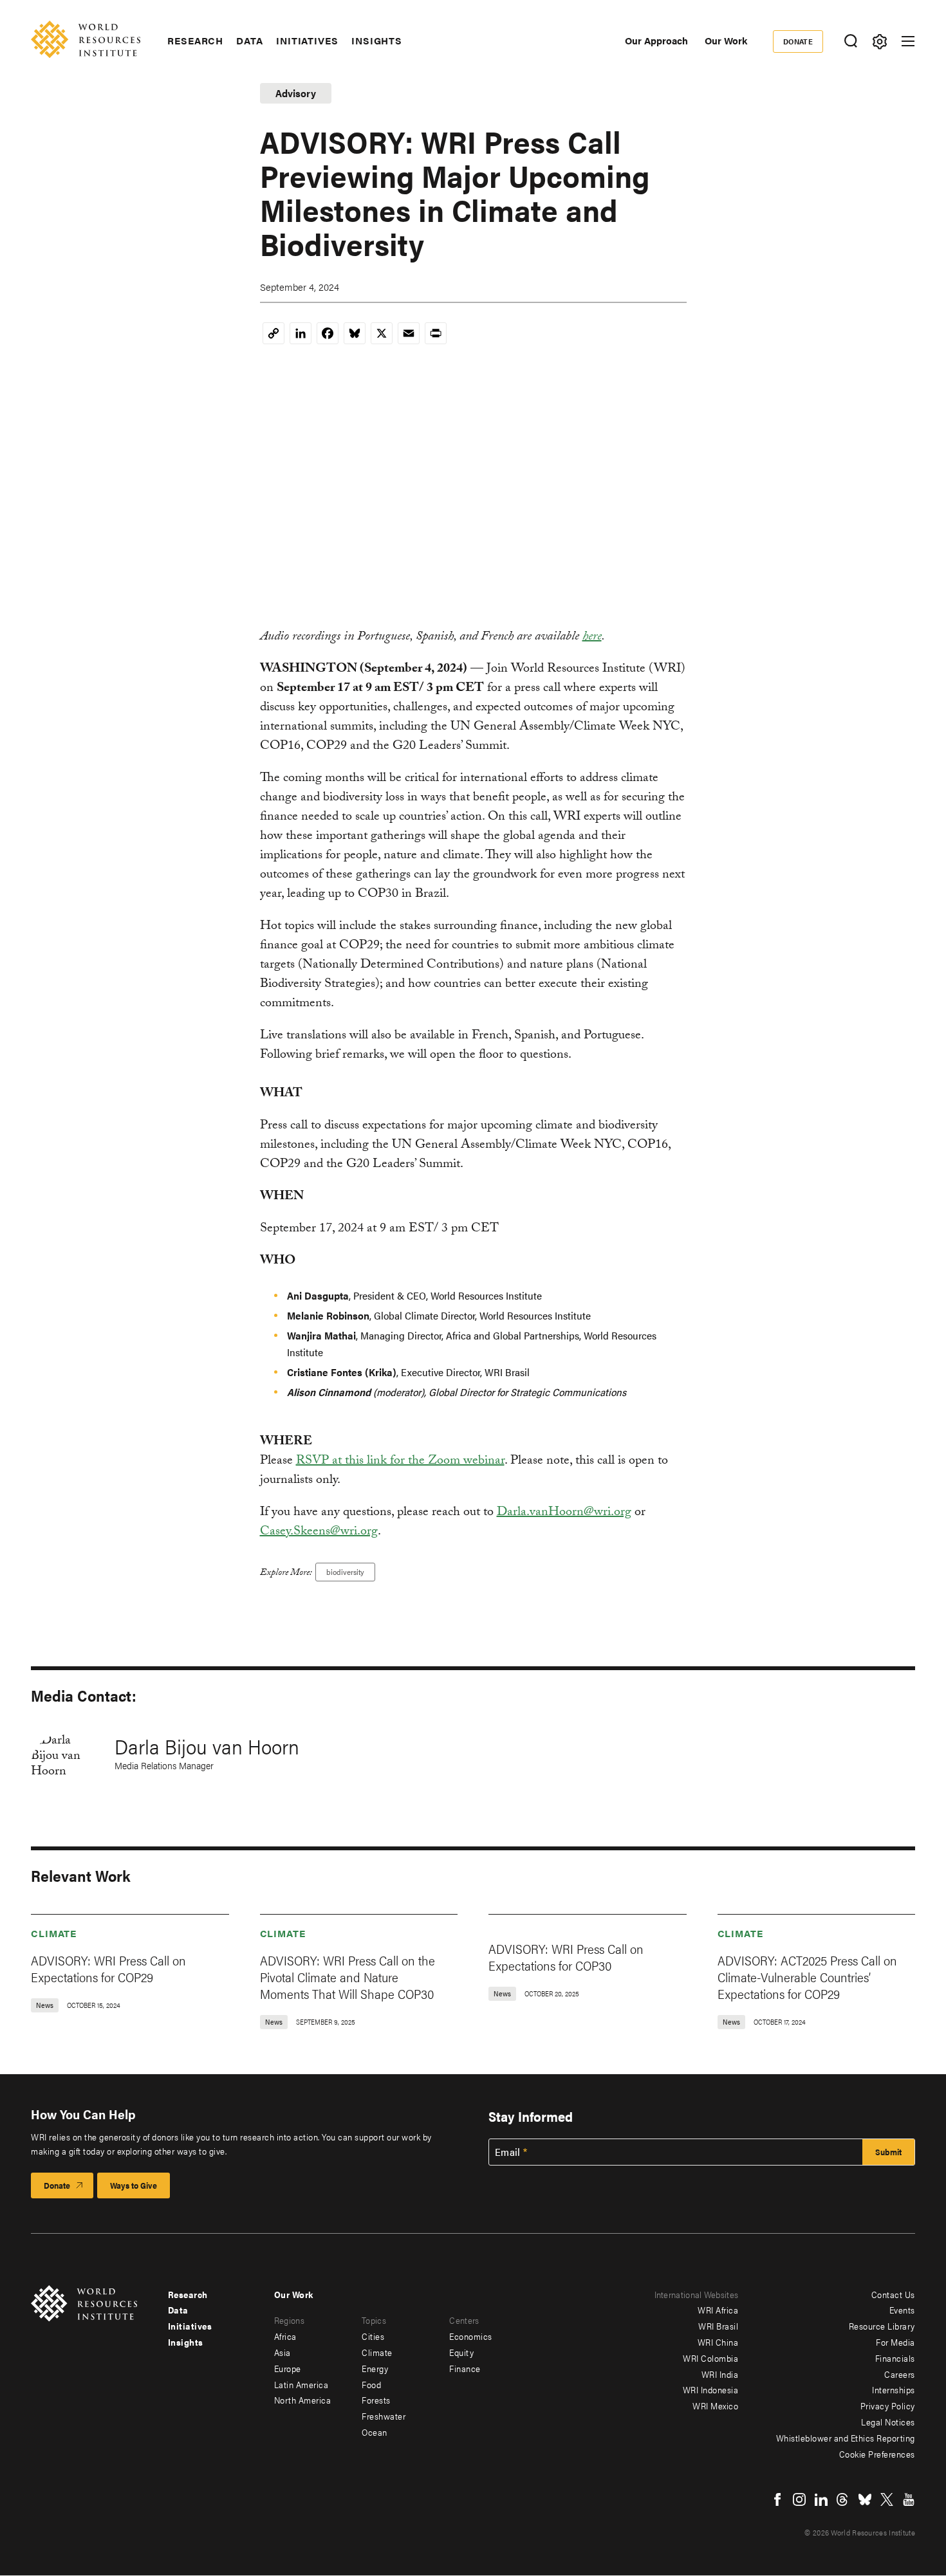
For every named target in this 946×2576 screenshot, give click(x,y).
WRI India (720, 2374)
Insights (377, 41)
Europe (288, 2368)
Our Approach (656, 40)
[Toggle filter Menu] (879, 41)
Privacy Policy (888, 2406)
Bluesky (865, 2499)
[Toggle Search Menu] (850, 41)
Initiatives (307, 41)
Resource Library (882, 2326)
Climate (54, 1933)
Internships (894, 2389)
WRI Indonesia (711, 2389)
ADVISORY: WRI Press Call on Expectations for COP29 (108, 1968)
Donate (798, 41)
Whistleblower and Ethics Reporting (846, 2438)
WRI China (718, 2342)
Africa (285, 2336)
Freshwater (384, 2416)
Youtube (909, 2499)
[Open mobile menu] (908, 41)
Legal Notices (888, 2422)
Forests (376, 2400)
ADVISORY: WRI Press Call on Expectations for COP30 (566, 1957)
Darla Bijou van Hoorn (207, 1746)
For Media (895, 2342)
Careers (900, 2374)
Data (250, 41)
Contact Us (893, 2294)
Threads (843, 2499)
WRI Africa (718, 2310)
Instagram (799, 2499)
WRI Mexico (715, 2406)
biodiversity (345, 1572)
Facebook (777, 2499)
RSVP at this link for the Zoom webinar (400, 1462)
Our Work (726, 40)
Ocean (375, 2432)
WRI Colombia (710, 2358)
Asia (283, 2352)
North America (303, 2400)
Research (195, 41)
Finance (465, 2368)
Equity (461, 2352)
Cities (373, 2336)
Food (371, 2384)
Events (902, 2310)
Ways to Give (134, 2185)
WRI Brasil (718, 2326)
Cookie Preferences (877, 2454)
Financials (895, 2358)
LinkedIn (821, 2499)
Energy (375, 2368)
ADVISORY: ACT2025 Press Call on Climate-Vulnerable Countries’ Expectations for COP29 (807, 1977)
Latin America (301, 2384)
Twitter (887, 2499)
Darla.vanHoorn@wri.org (564, 1513)
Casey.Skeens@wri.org (319, 1532)
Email (508, 2152)
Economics (471, 2336)
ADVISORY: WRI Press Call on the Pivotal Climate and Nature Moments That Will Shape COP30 (348, 1977)
